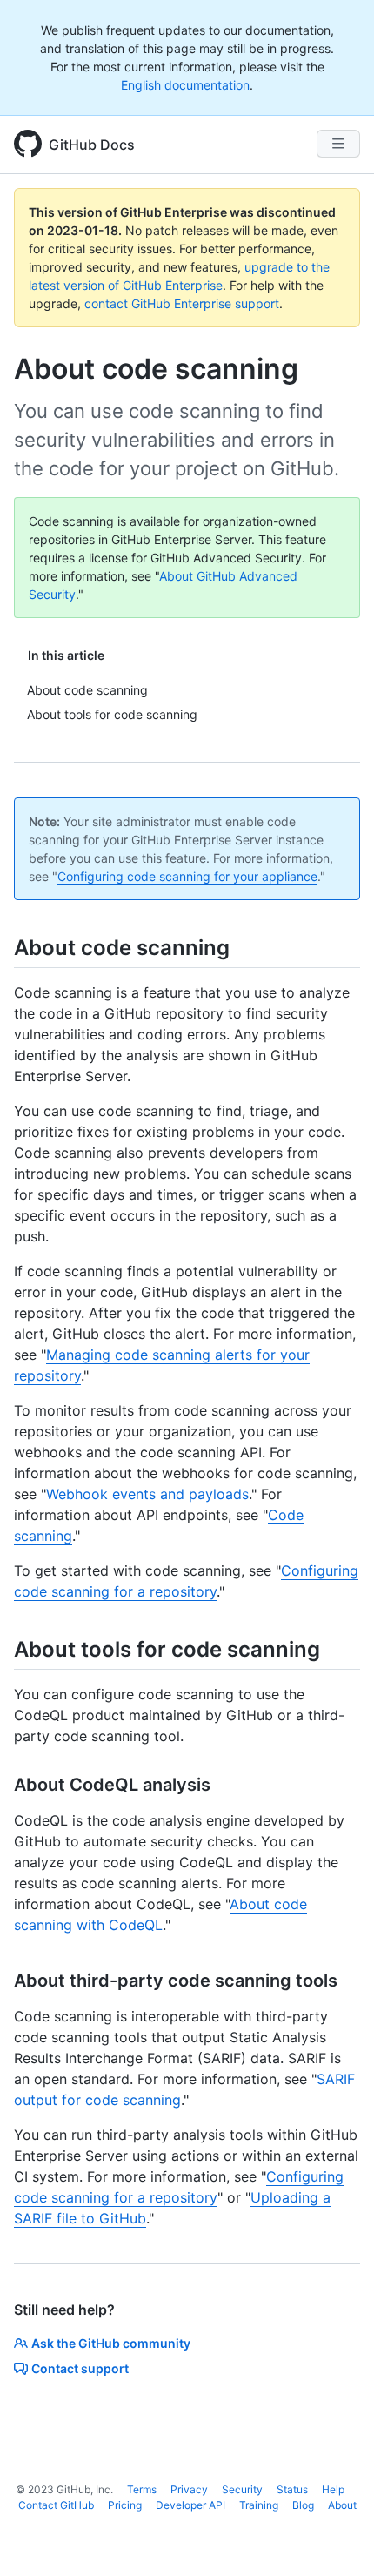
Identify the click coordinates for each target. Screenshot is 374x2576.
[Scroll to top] (336, 2538)
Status (292, 2489)
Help (333, 2489)
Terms (142, 2489)
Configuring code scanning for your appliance (187, 876)
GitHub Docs (92, 145)
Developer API (190, 2505)
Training (259, 2505)
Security (242, 2489)
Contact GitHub (56, 2505)
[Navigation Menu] (338, 144)
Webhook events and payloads (147, 1494)
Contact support (80, 2368)
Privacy (189, 2489)
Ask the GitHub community (111, 2343)
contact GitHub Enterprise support (182, 303)
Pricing (125, 2505)
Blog (303, 2505)
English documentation (185, 85)
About (342, 2505)
